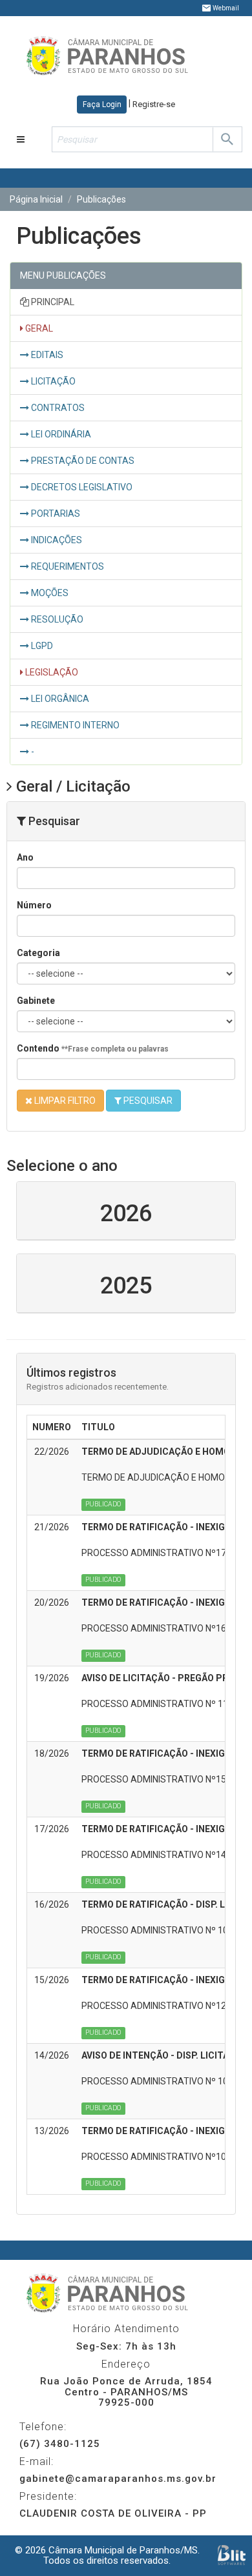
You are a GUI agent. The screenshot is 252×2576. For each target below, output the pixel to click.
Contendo (93, 1048)
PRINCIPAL (52, 302)
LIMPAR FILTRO (64, 1101)
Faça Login (102, 105)
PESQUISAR (147, 1101)
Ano (25, 857)
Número (34, 905)
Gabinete (36, 1001)
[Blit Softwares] (232, 2555)
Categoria (38, 953)
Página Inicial (36, 199)
